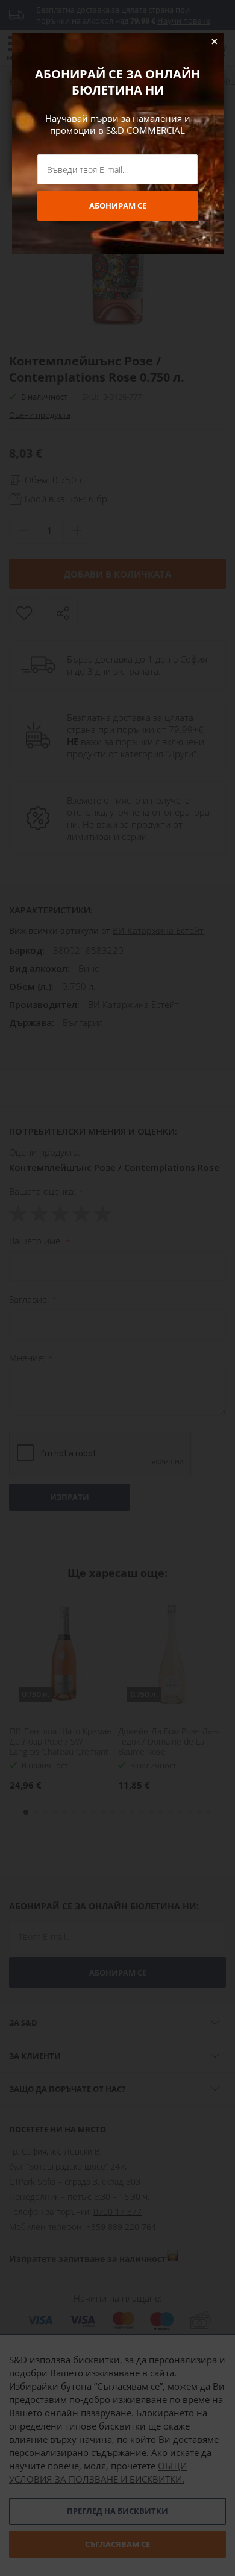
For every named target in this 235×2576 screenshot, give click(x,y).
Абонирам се (118, 206)
